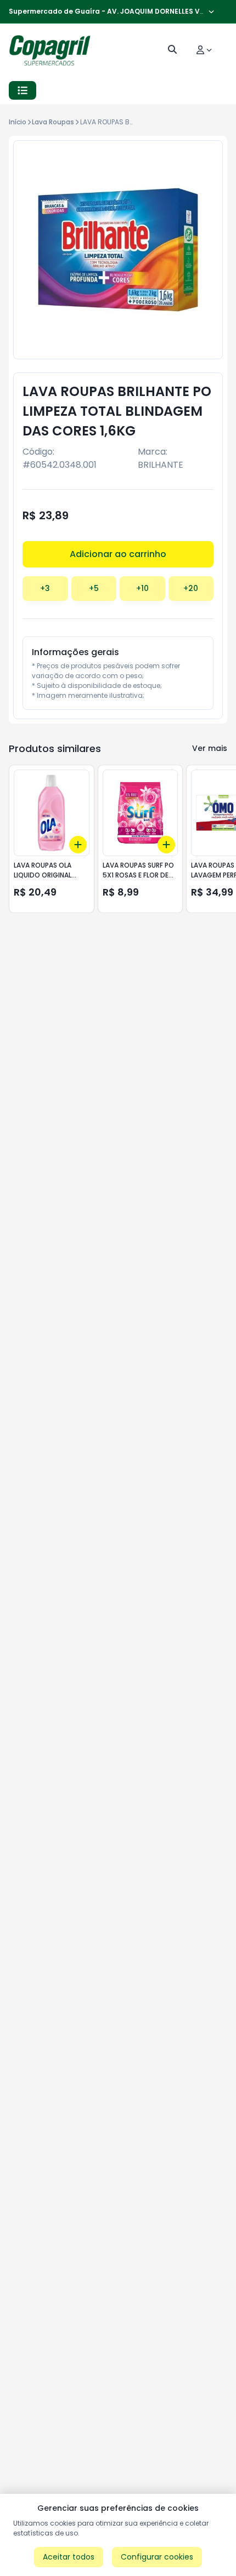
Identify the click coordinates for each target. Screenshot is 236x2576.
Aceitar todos (69, 2557)
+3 (45, 588)
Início (18, 122)
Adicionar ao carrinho (118, 554)
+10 (142, 588)
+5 (94, 588)
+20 (191, 588)
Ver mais (210, 748)
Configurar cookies (157, 2557)
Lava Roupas (53, 122)
